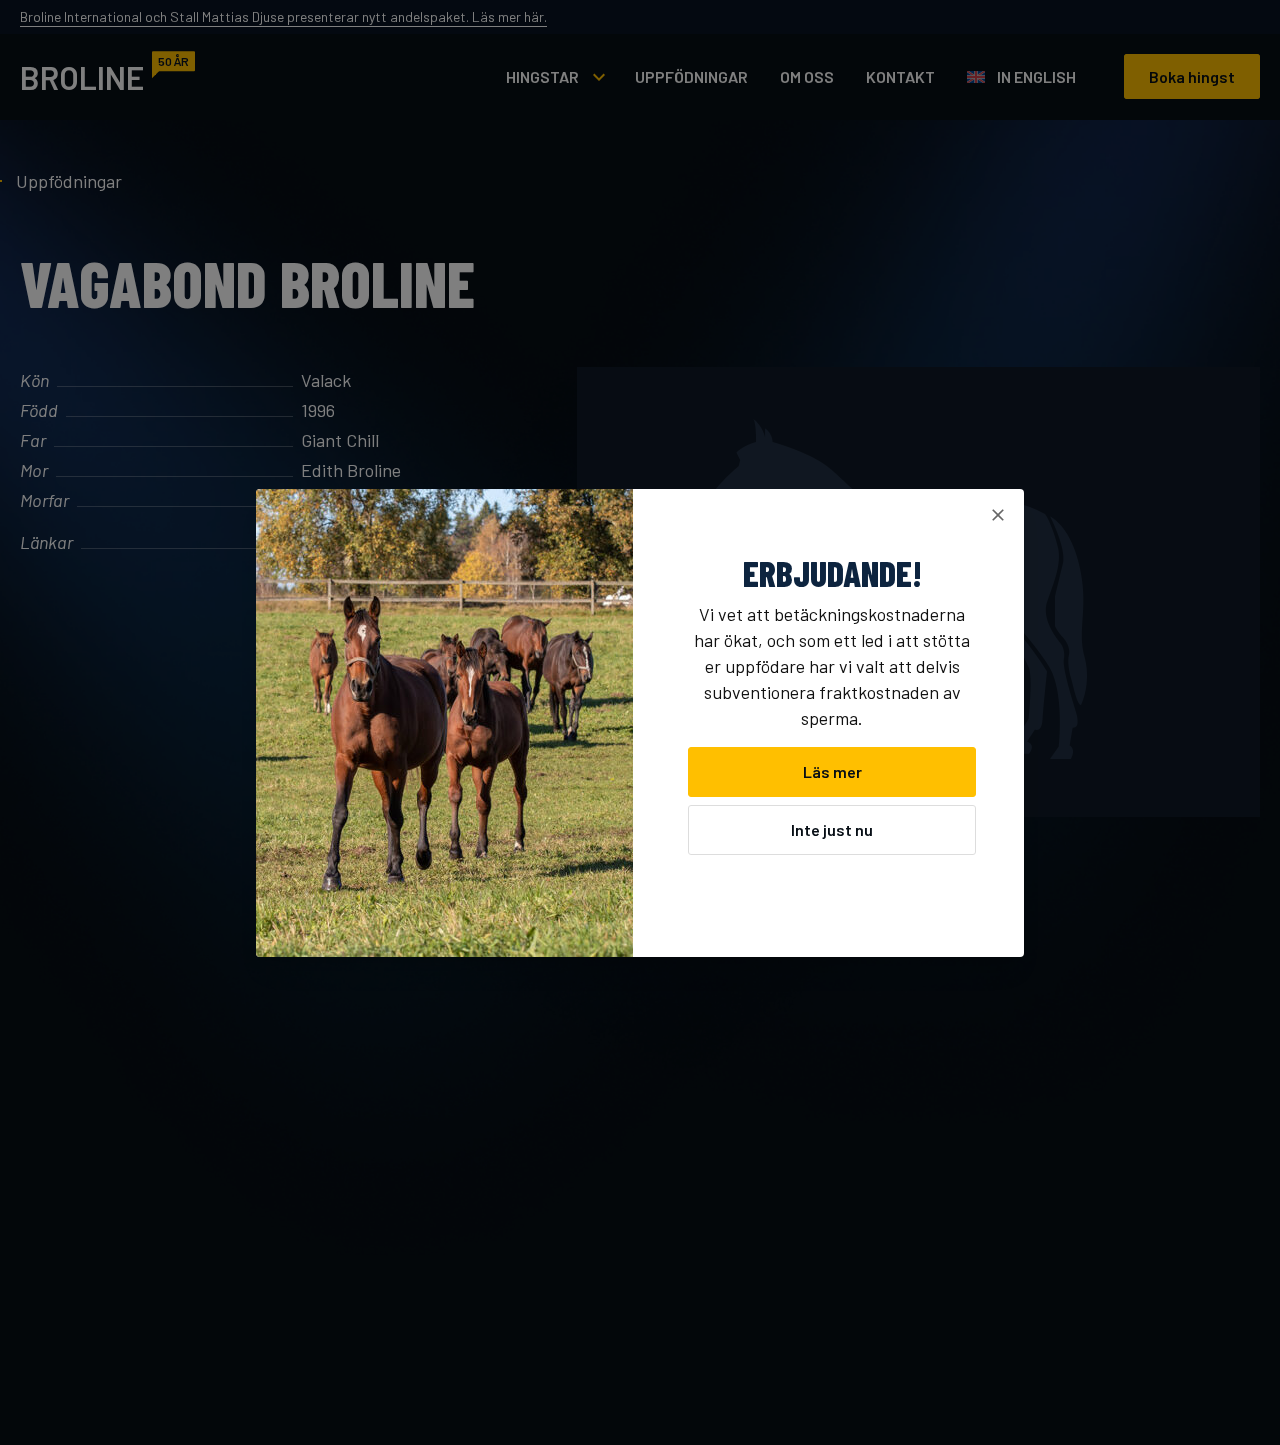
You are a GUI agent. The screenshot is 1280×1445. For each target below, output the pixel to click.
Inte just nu (832, 829)
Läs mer (832, 771)
